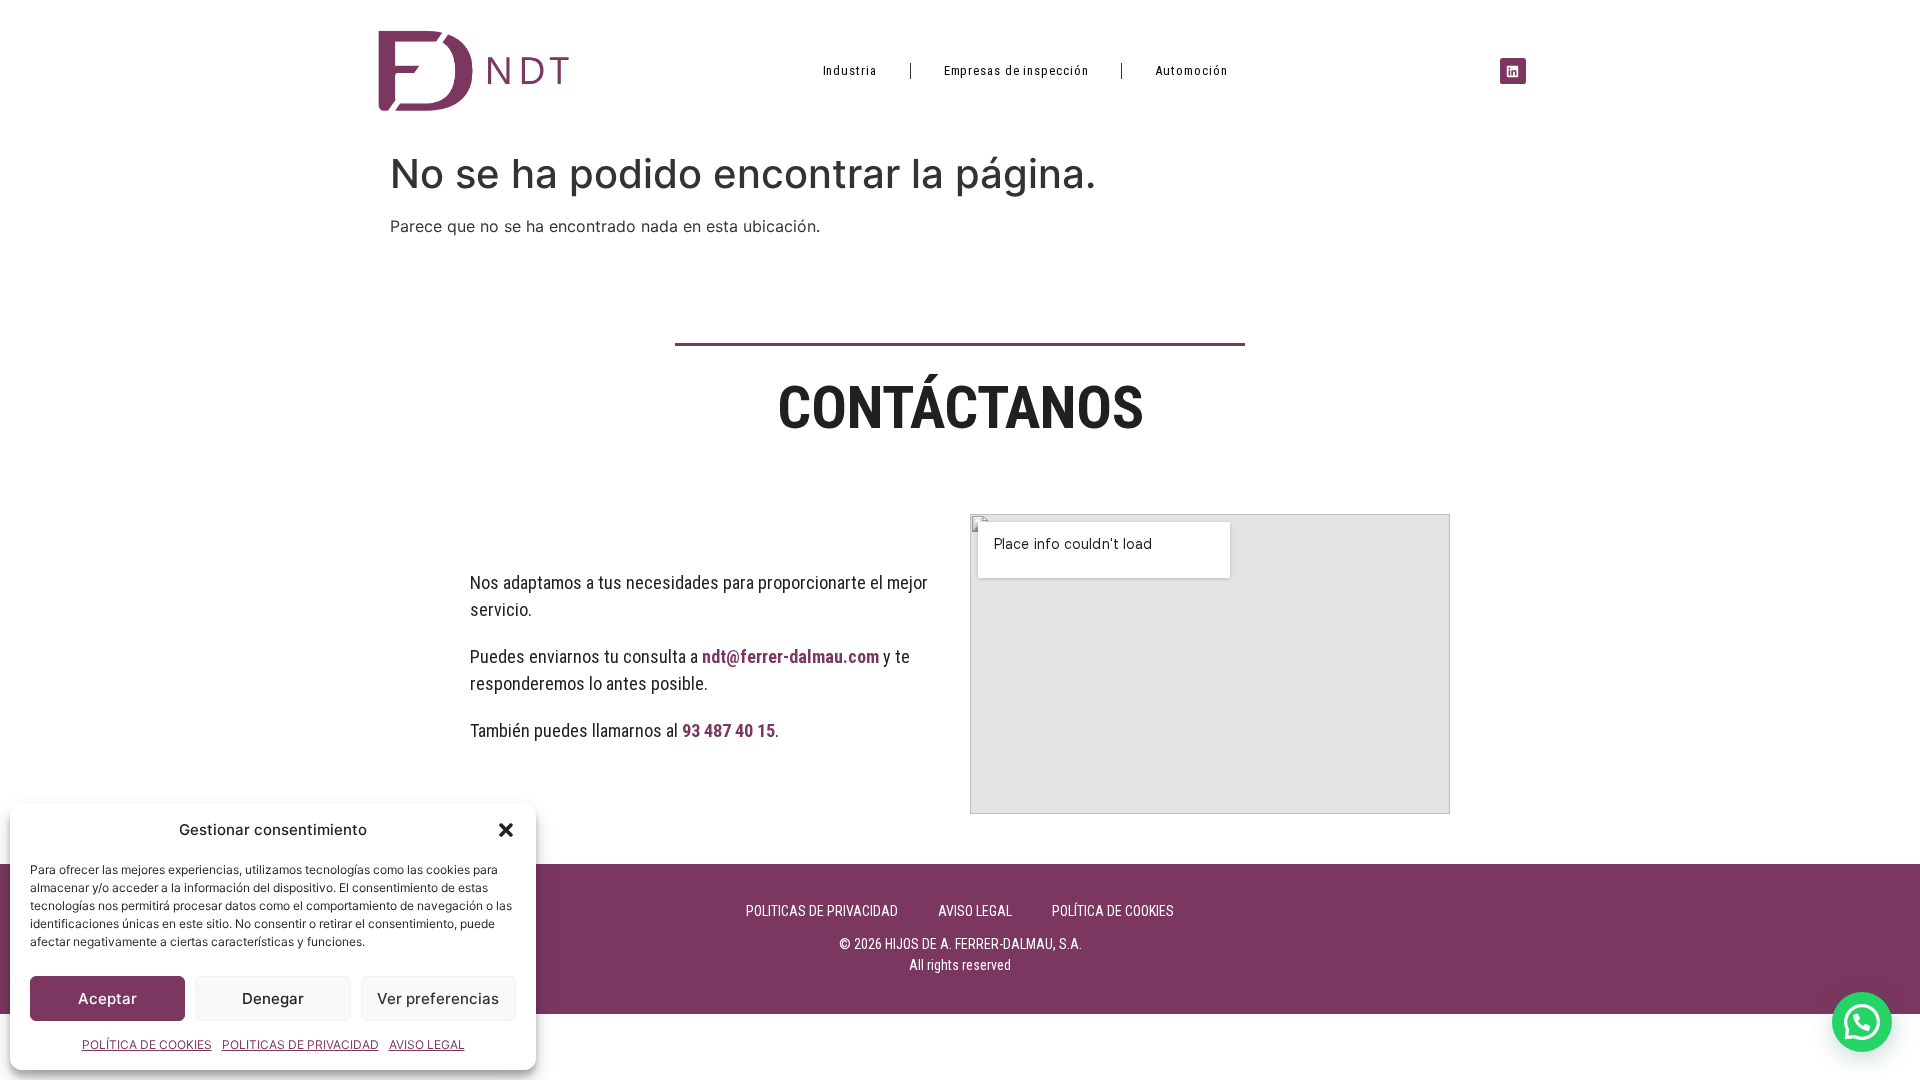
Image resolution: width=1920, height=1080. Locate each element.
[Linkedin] (1513, 71)
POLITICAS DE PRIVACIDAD (300, 1044)
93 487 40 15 (728, 730)
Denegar (273, 998)
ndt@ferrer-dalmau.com (790, 656)
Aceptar (107, 998)
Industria (850, 70)
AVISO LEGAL (427, 1044)
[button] (506, 830)
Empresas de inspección (1016, 70)
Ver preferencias (438, 998)
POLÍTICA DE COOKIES (147, 1044)
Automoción (1191, 70)
